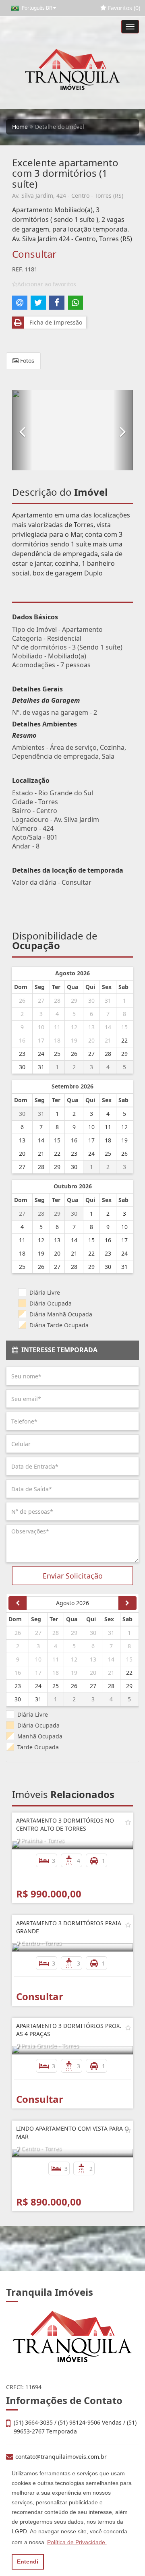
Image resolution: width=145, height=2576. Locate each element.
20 (91, 1040)
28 (57, 1000)
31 (108, 1000)
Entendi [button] (28, 2562)
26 (22, 1000)
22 (124, 1040)
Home (20, 127)
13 (91, 1027)
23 (22, 1054)
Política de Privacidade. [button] (77, 2542)
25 (57, 1054)
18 (57, 1040)
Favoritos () (123, 8)
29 (74, 1000)
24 (41, 1054)
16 (22, 1040)
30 (91, 1000)
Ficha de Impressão (54, 322)
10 (41, 1027)
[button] (22, 430)
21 (108, 1040)
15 (124, 1027)
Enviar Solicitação (73, 1576)
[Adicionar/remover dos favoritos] (128, 1822)
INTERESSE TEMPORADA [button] (58, 1350)
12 (74, 1027)
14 (108, 1027)
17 (41, 1040)
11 (57, 1027)
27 (41, 1000)
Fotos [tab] (26, 361)
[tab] (72, 1350)
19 (74, 1040)
